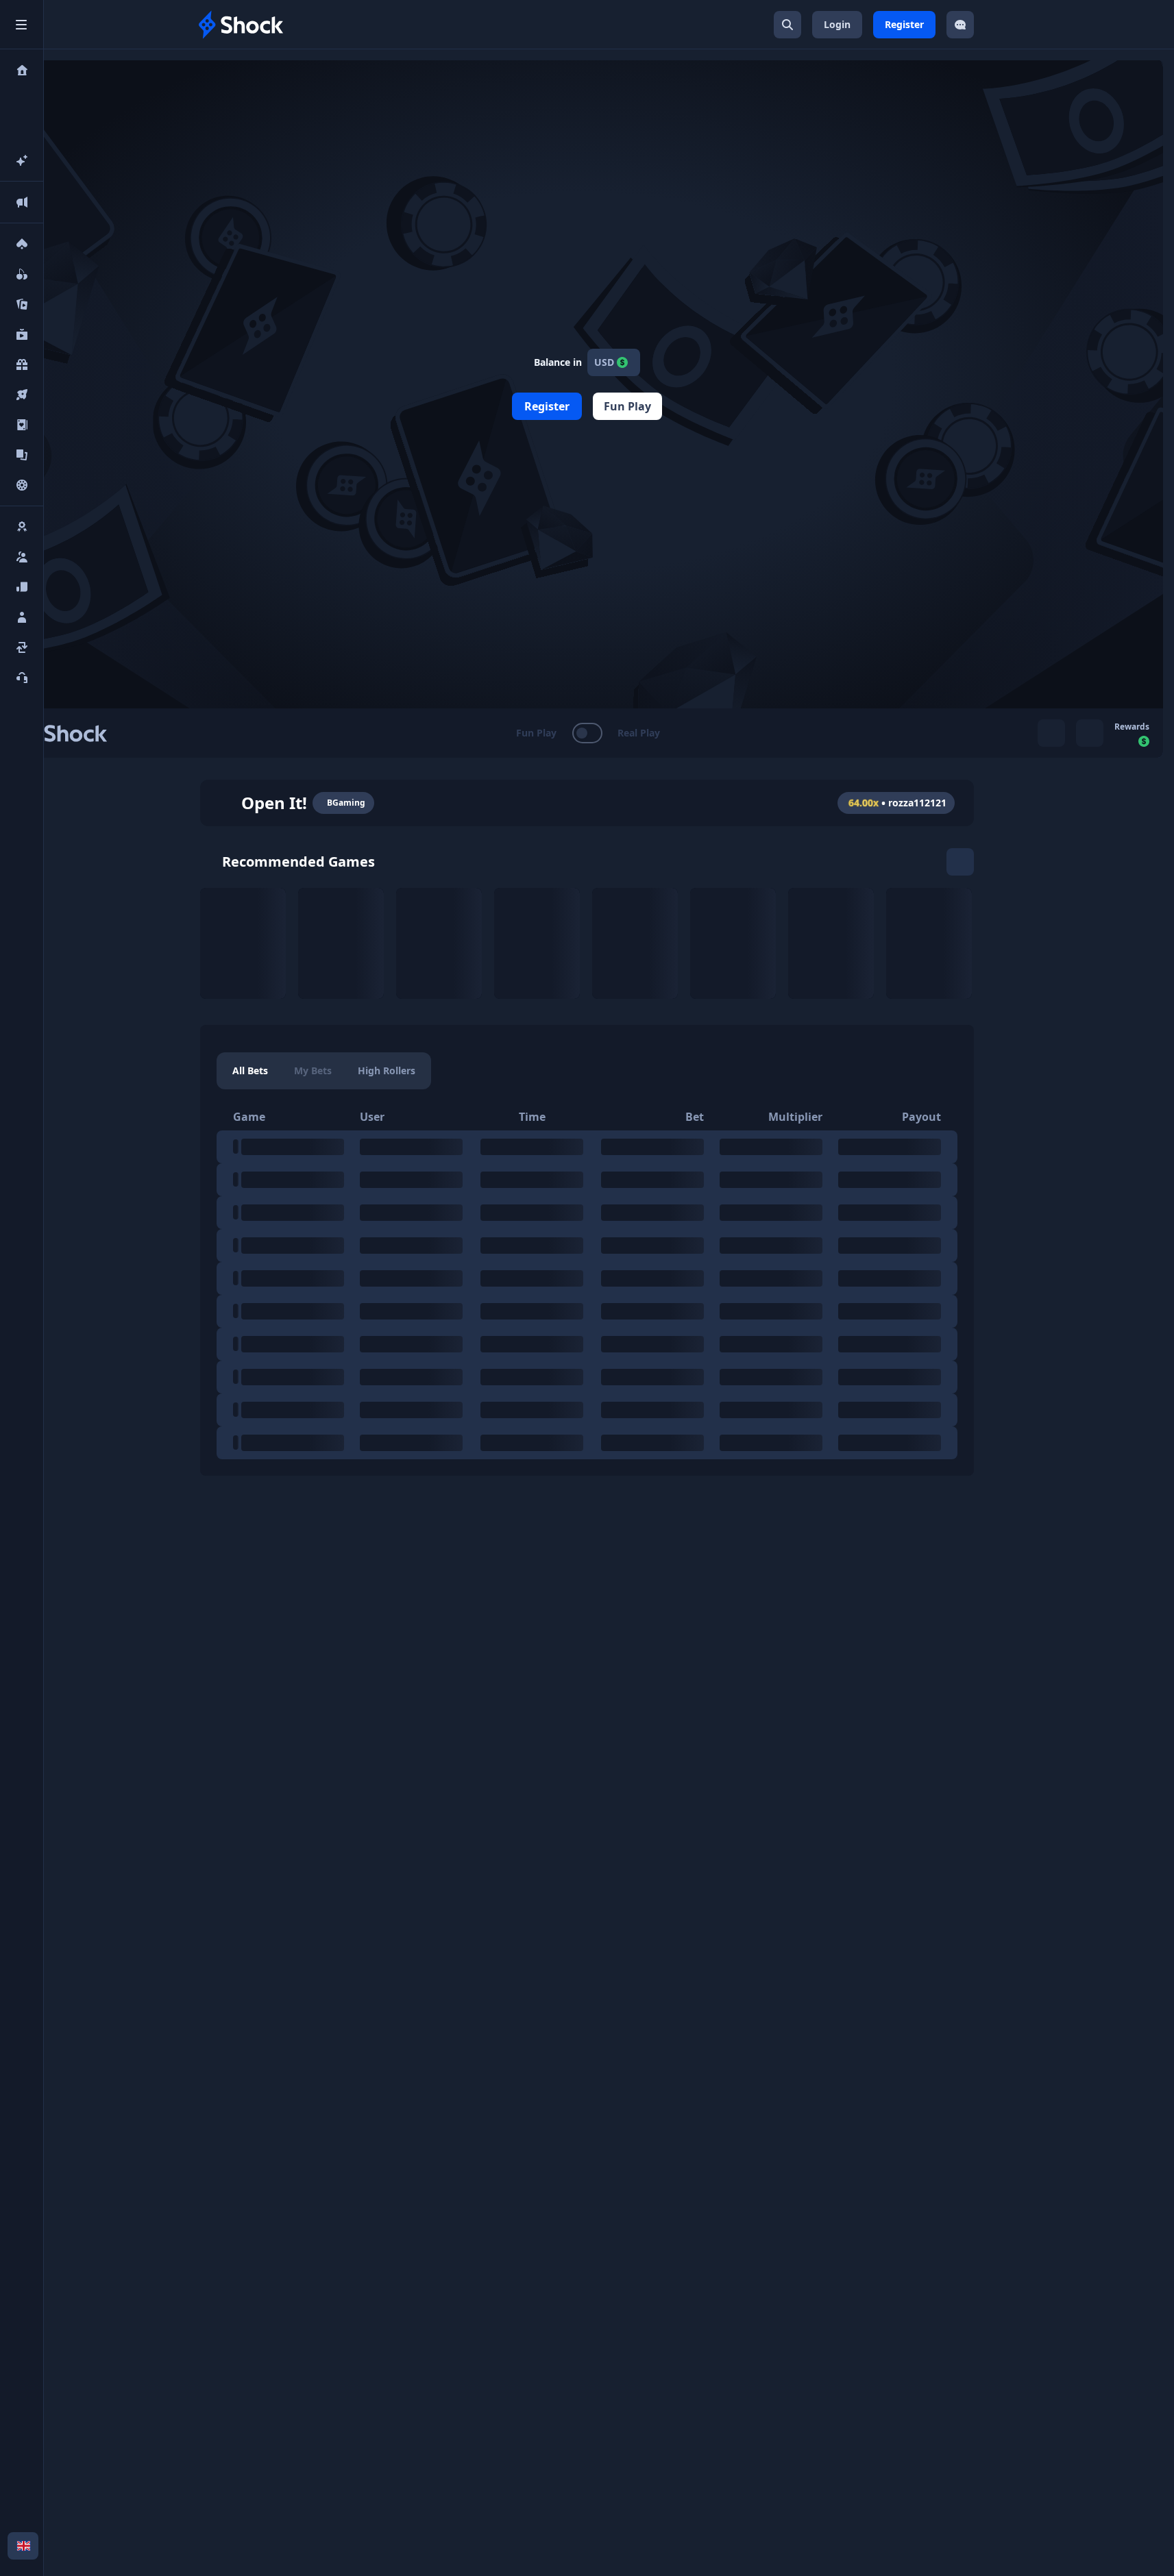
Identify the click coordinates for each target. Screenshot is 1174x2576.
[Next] (960, 862)
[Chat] (960, 25)
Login (837, 24)
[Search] (787, 25)
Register (904, 24)
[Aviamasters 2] (439, 943)
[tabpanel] (587, 1281)
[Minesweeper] (635, 943)
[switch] (587, 733)
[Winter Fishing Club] (929, 943)
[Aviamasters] (341, 943)
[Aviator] (243, 943)
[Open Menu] (21, 25)
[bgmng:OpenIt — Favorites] (225, 803)
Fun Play (627, 406)
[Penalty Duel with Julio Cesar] (733, 943)
